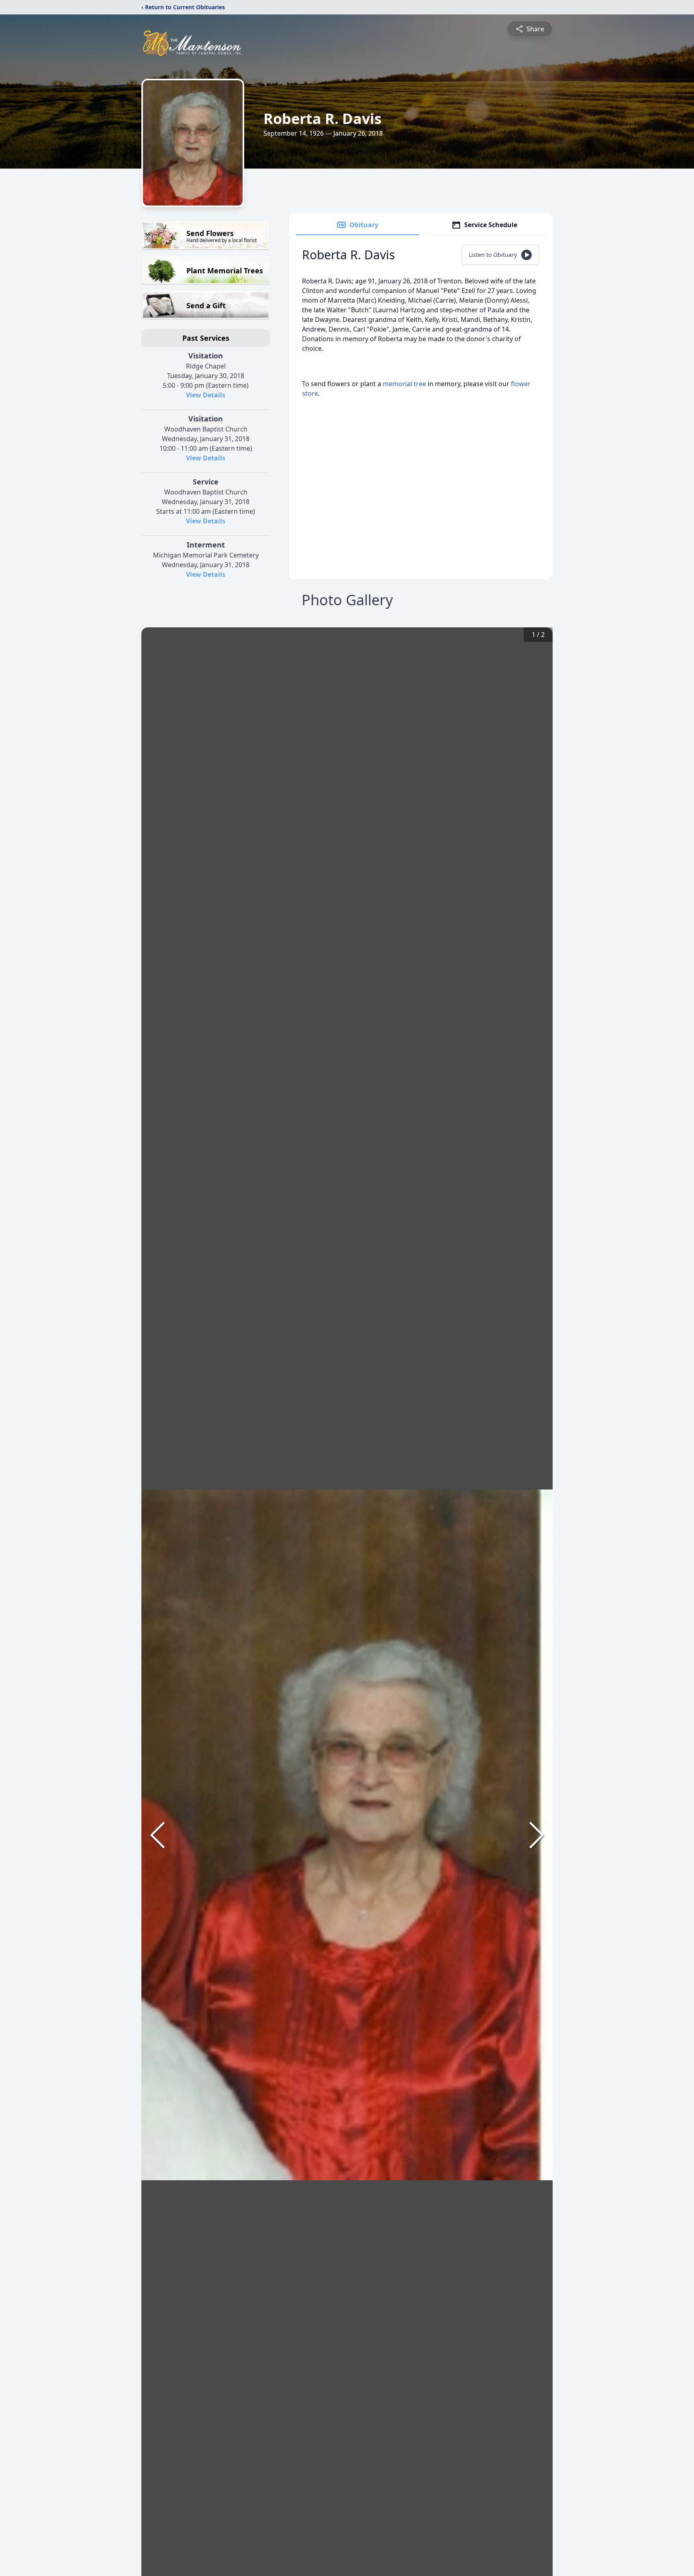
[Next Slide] (537, 1835)
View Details (206, 395)
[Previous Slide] (157, 1835)
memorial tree (404, 384)
